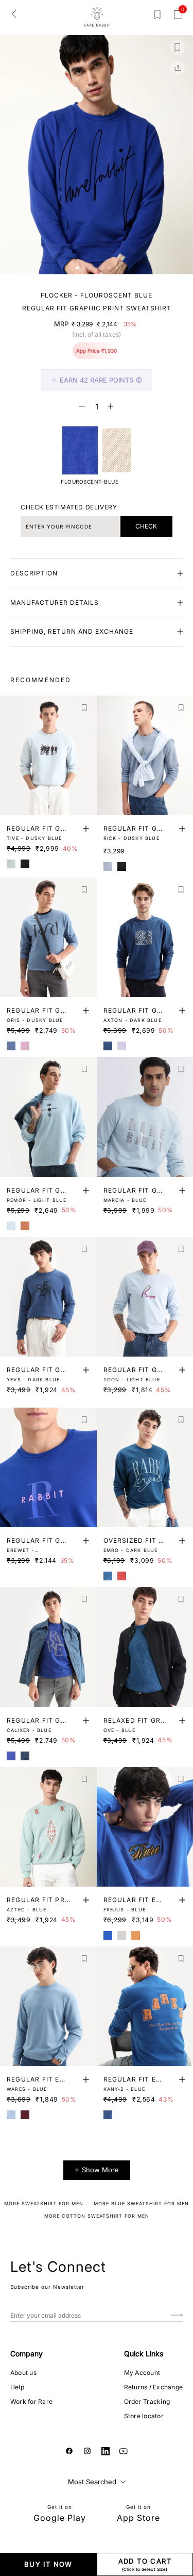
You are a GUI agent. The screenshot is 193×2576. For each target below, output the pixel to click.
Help (17, 2387)
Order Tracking (147, 2401)
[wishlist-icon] (157, 16)
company (27, 2354)
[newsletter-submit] (177, 2315)
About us (23, 2373)
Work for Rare (31, 2401)
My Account (142, 2373)
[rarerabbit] (97, 17)
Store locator (144, 2416)
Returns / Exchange (153, 2387)
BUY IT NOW (48, 2564)
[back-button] (14, 13)
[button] (77, 268)
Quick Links (144, 2354)
